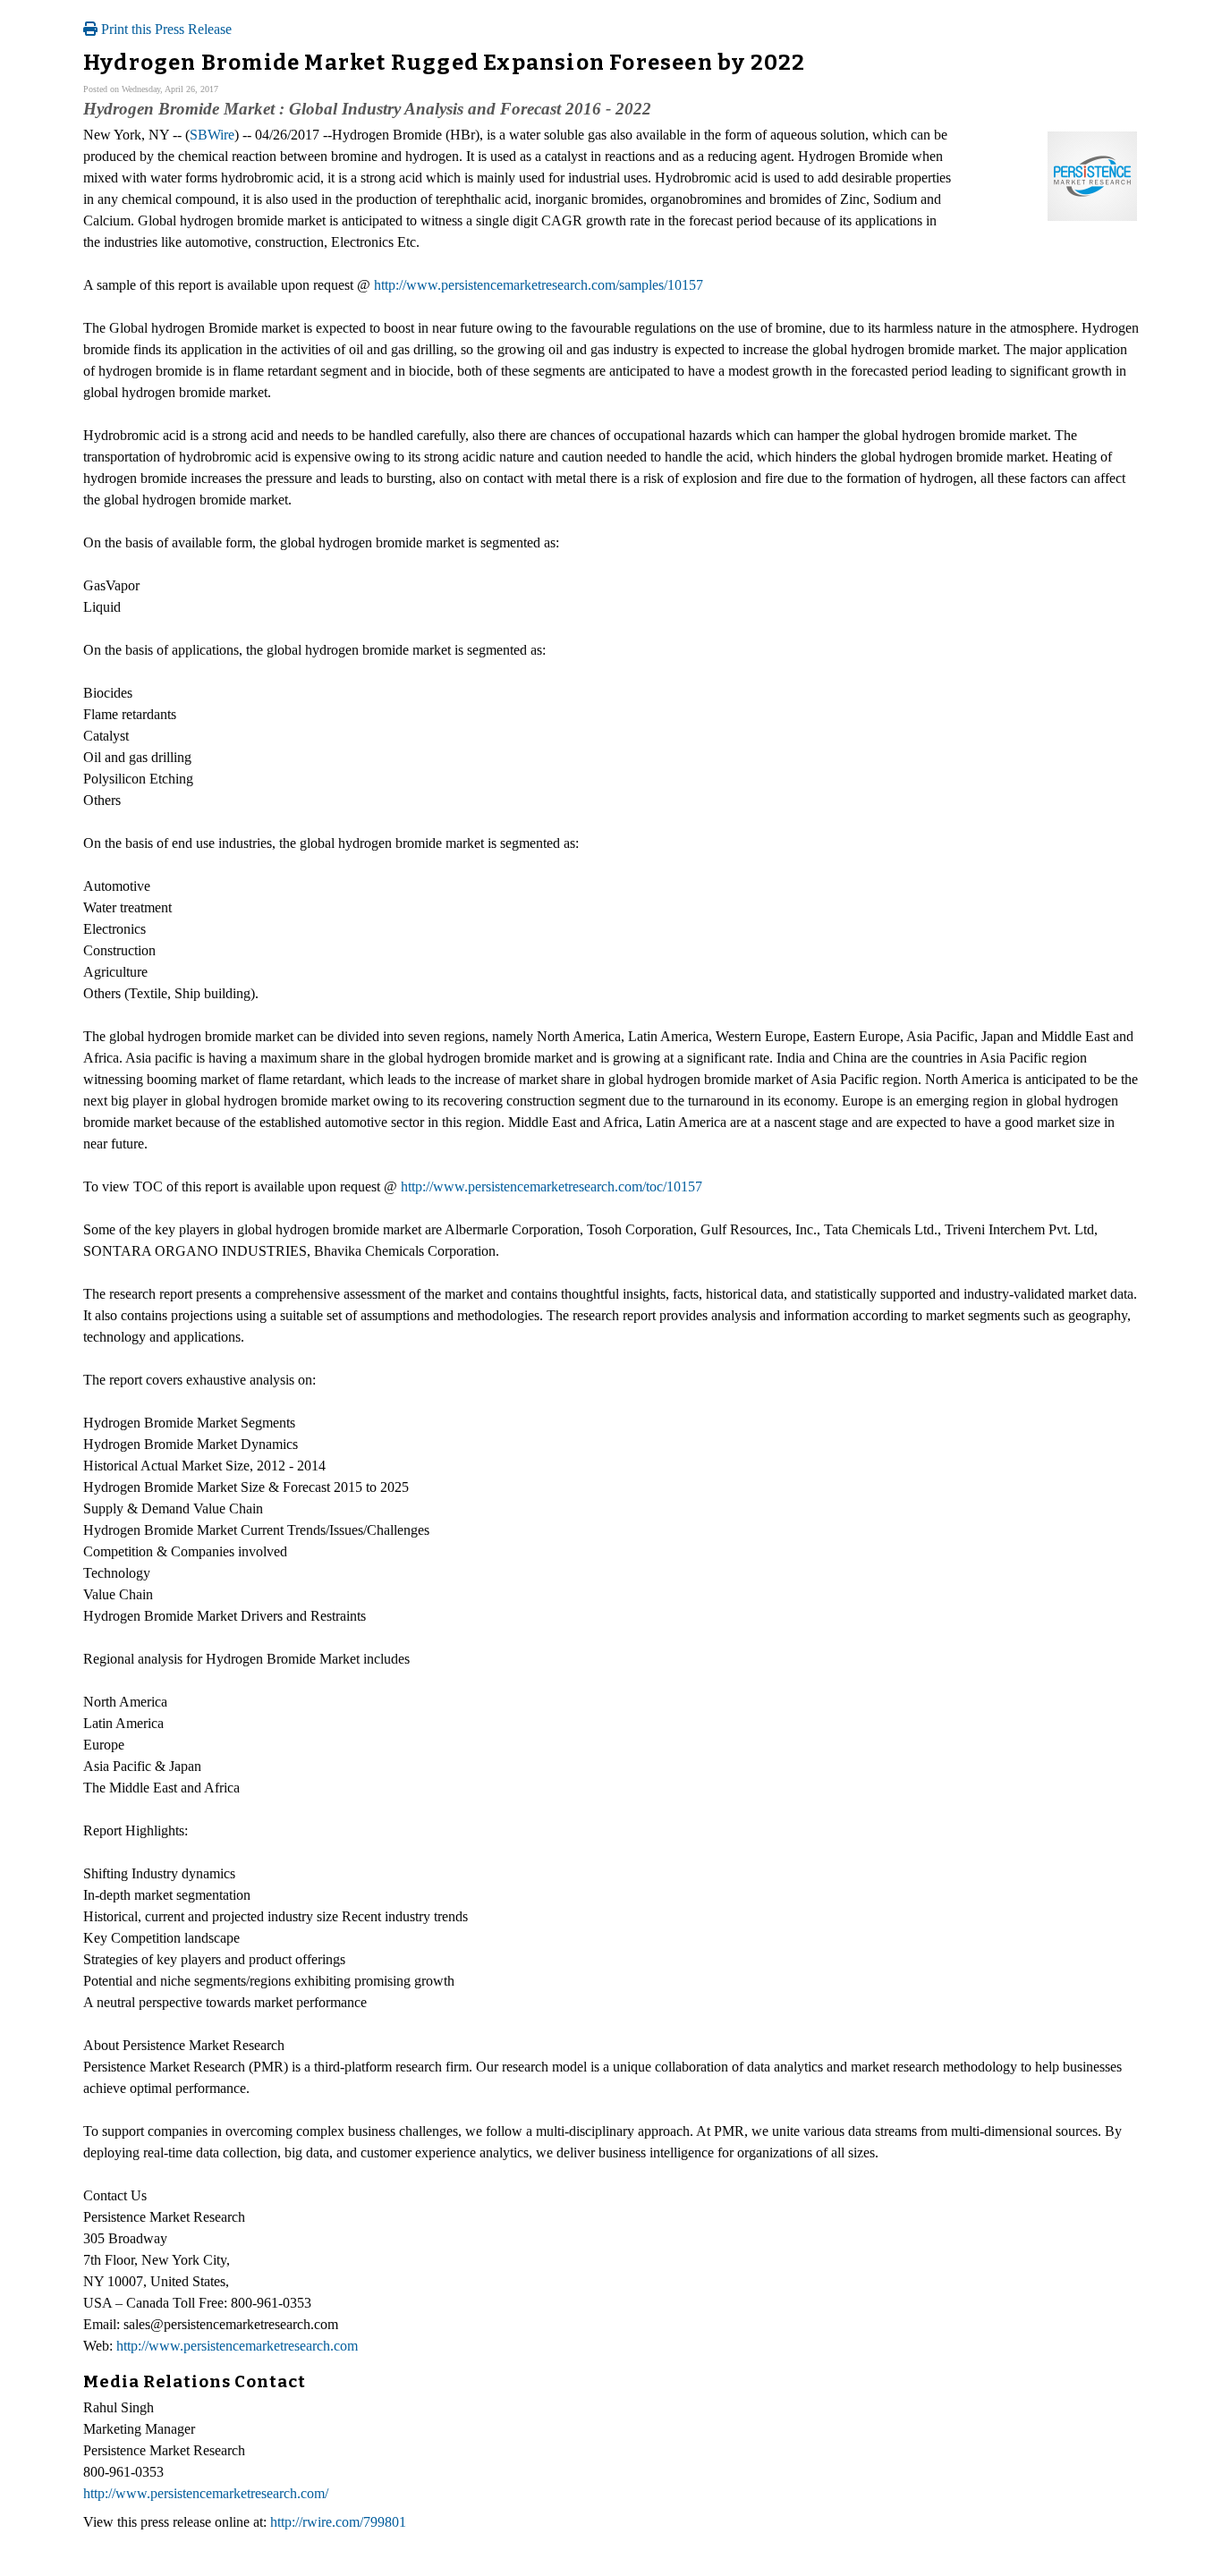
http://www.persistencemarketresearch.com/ (206, 2493)
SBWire (212, 135)
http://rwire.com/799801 (338, 2522)
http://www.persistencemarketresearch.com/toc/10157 (552, 1186)
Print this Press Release (165, 29)
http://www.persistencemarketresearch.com (237, 2346)
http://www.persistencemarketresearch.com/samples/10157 (539, 285)
